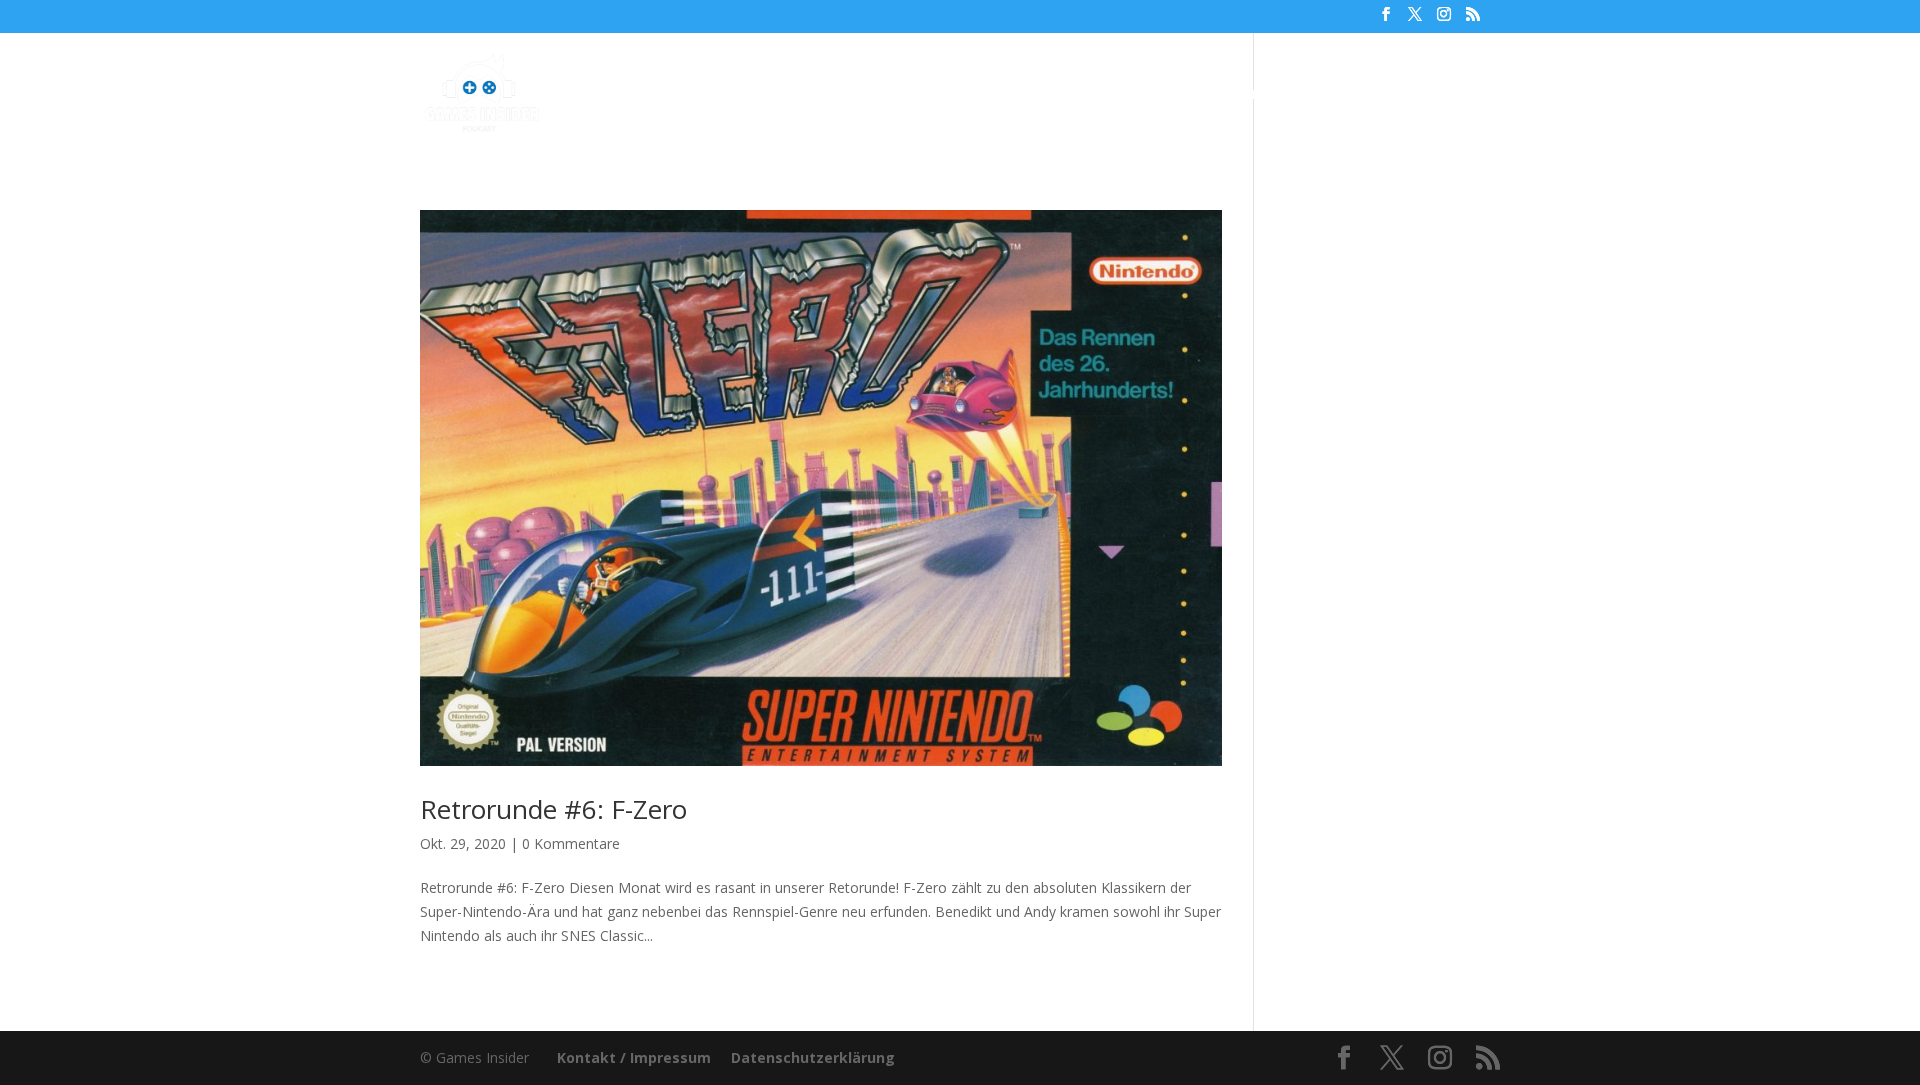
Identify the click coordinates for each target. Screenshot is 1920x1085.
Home (715, 95)
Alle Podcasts (816, 95)
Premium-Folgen (977, 95)
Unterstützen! (1239, 95)
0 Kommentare (571, 843)
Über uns (1122, 95)
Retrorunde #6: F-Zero (553, 809)
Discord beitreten (1390, 95)
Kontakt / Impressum (634, 1057)
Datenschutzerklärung (813, 1057)
